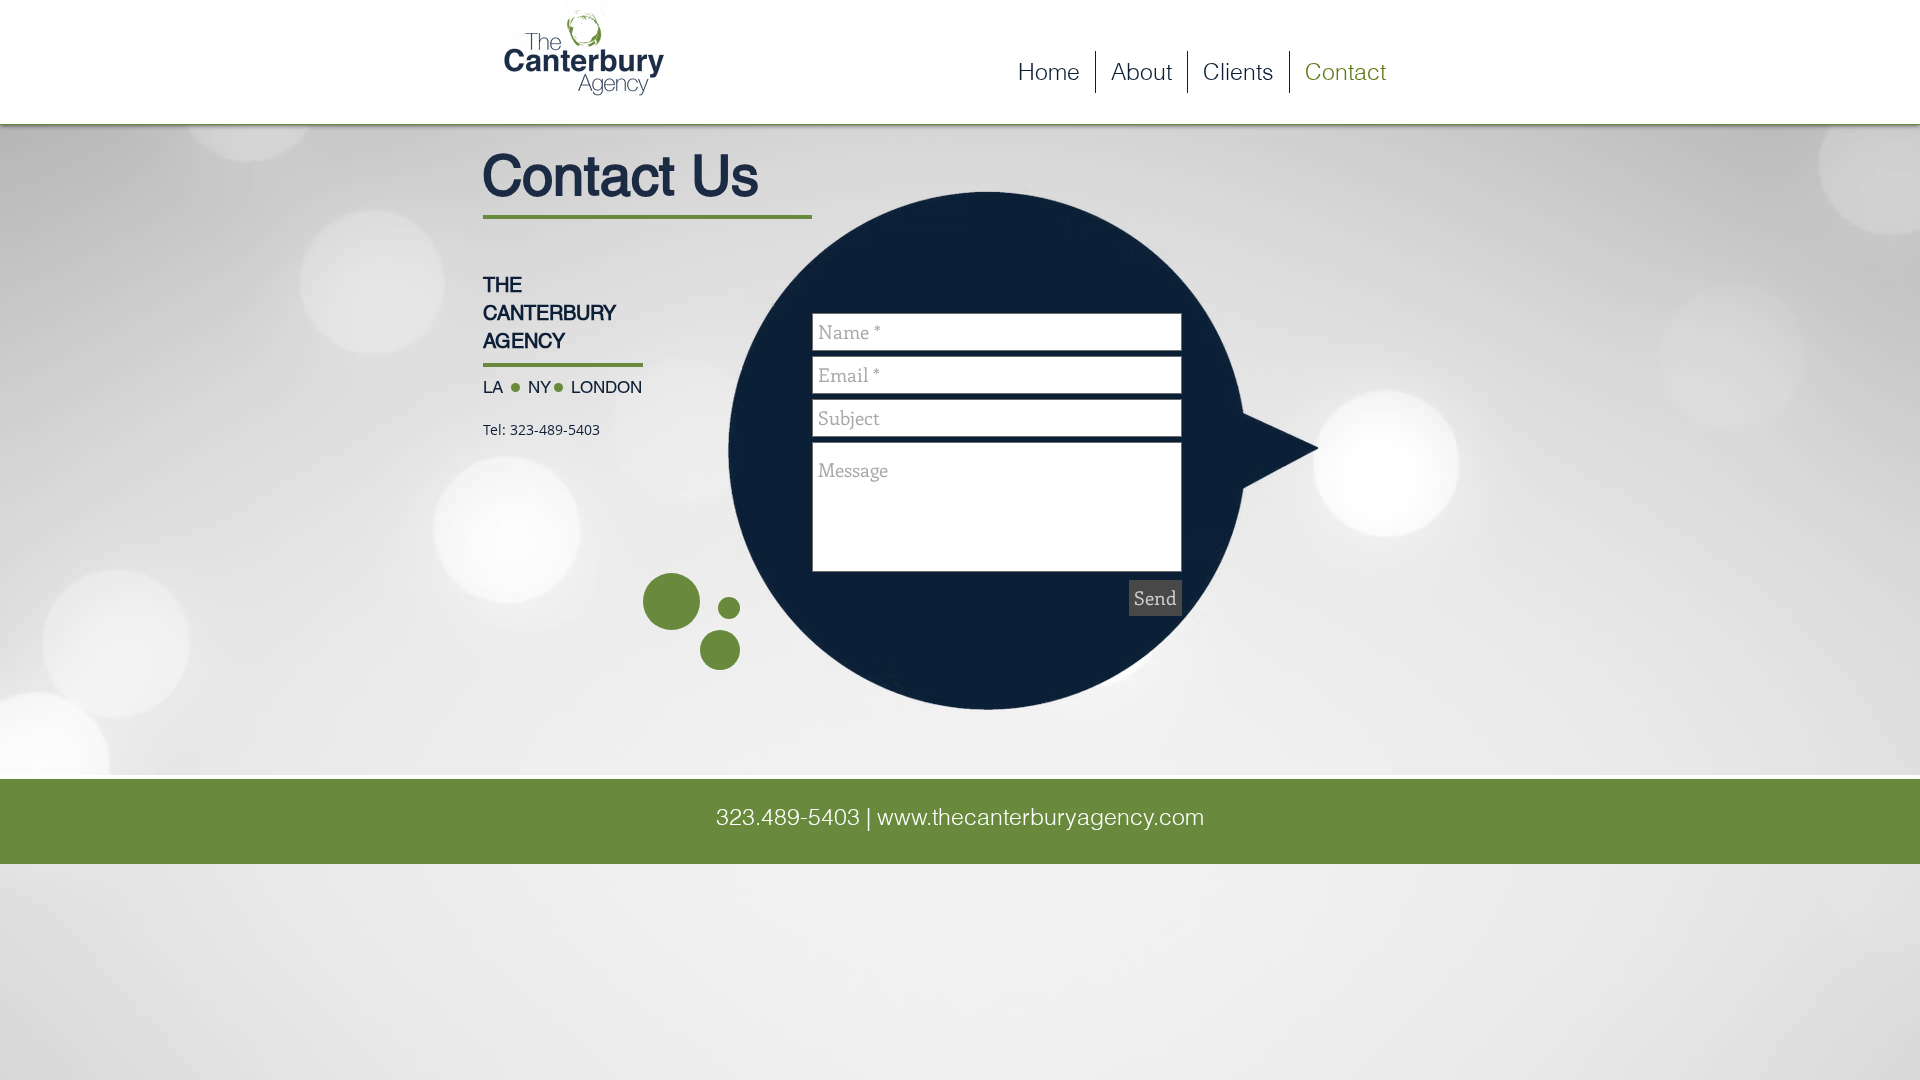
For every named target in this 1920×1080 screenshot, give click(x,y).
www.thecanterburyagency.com (1040, 816)
